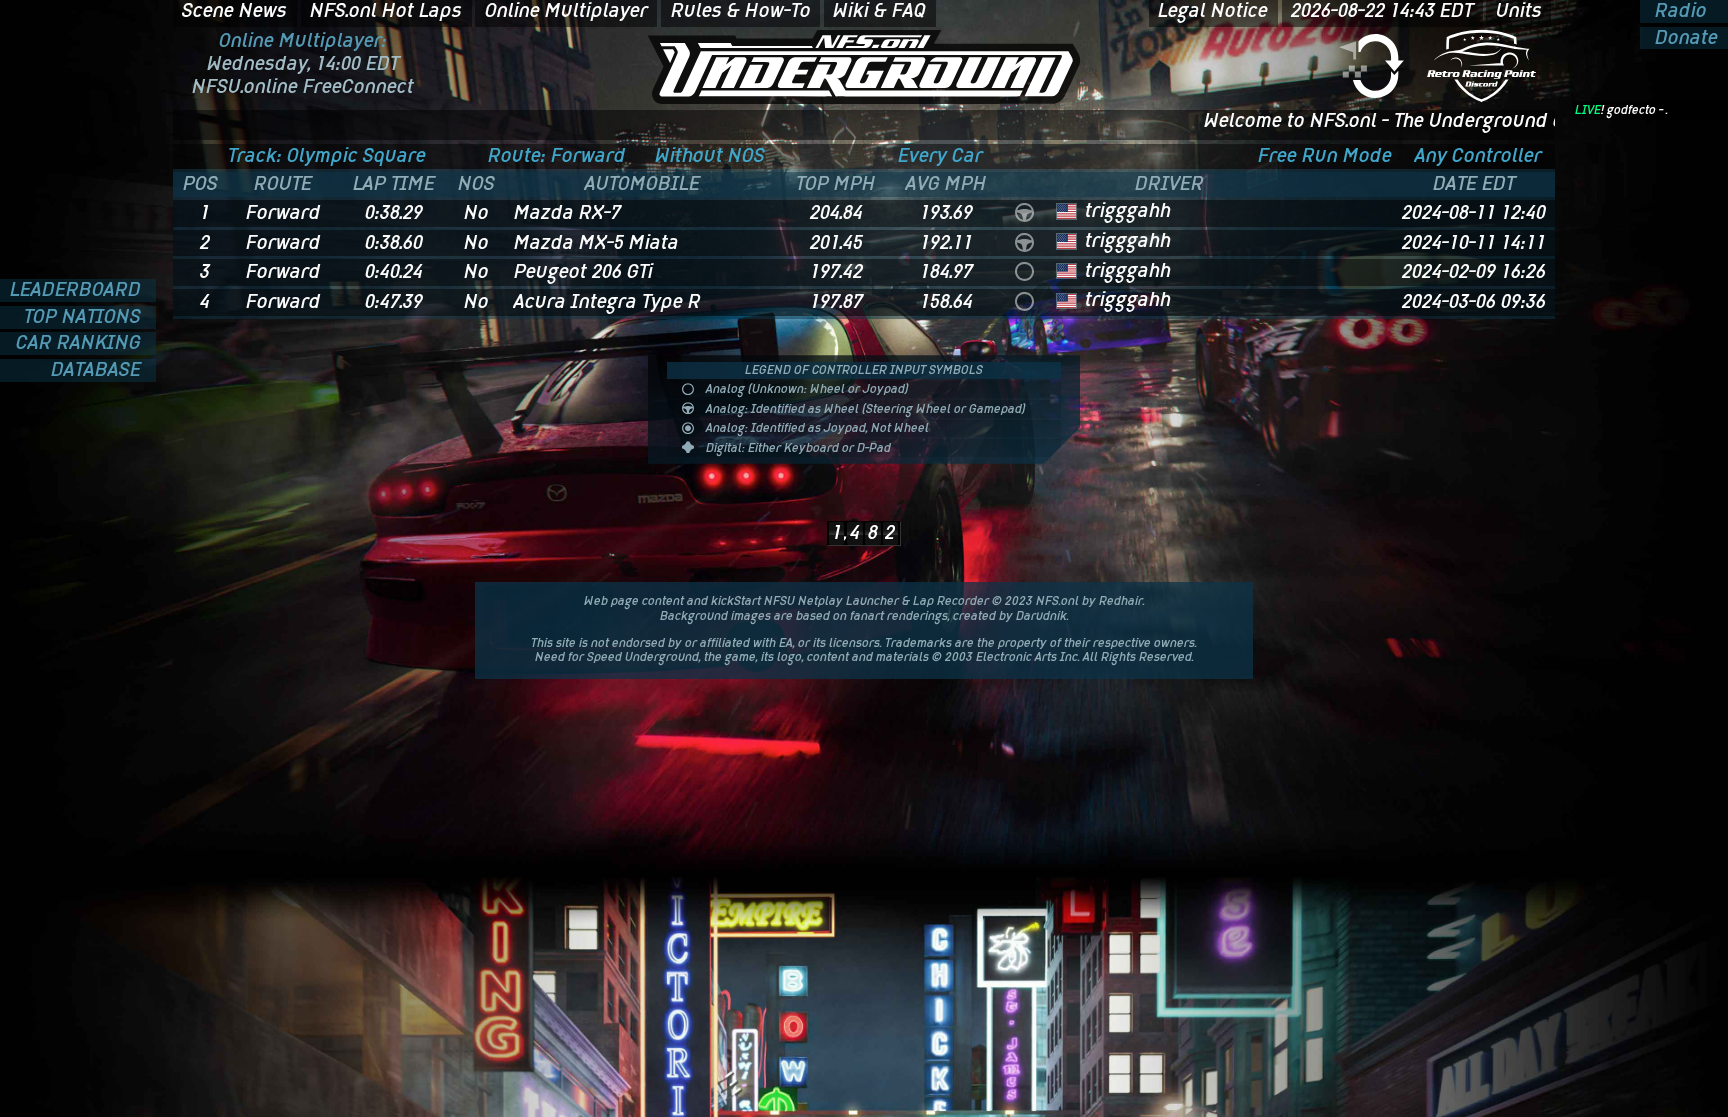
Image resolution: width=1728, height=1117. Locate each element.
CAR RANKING (81, 343)
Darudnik (1041, 616)
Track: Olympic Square (327, 156)
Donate (1684, 38)
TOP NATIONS (85, 317)
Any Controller (1478, 156)
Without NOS (710, 156)
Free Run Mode (1325, 156)
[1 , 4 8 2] (864, 503)
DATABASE (98, 370)
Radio (1678, 11)
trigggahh (1128, 210)
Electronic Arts (1016, 657)
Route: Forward (557, 156)
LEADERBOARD (78, 290)
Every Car (940, 156)
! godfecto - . (1621, 110)
